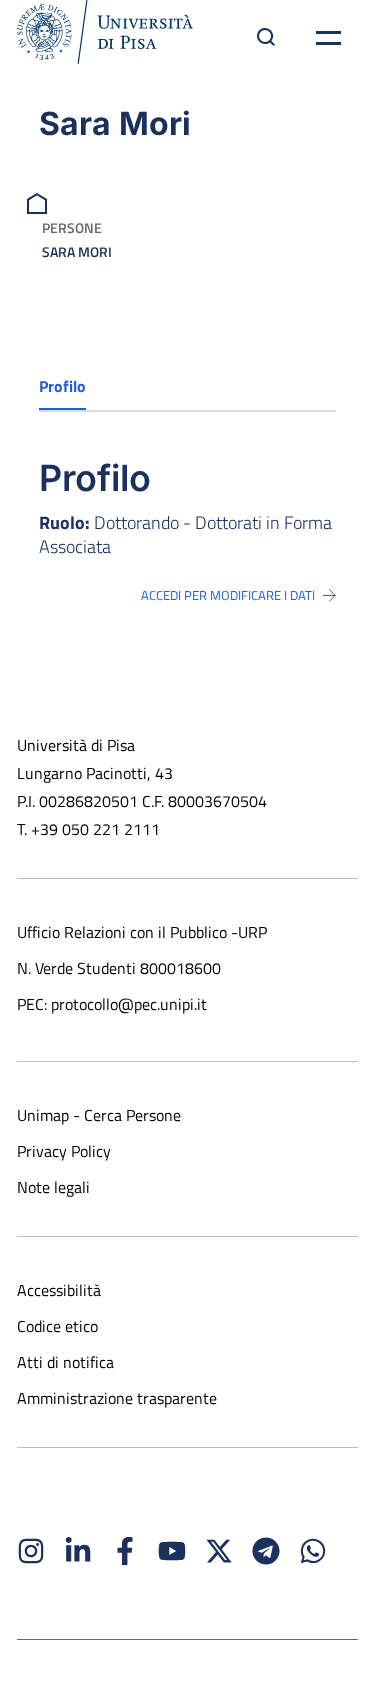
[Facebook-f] (125, 1551)
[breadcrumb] (39, 201)
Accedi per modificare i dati (228, 595)
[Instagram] (31, 1551)
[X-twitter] (219, 1551)
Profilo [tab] (62, 386)
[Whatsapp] (313, 1551)
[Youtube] (172, 1551)
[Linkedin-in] (78, 1551)
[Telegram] (266, 1551)
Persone (72, 227)
